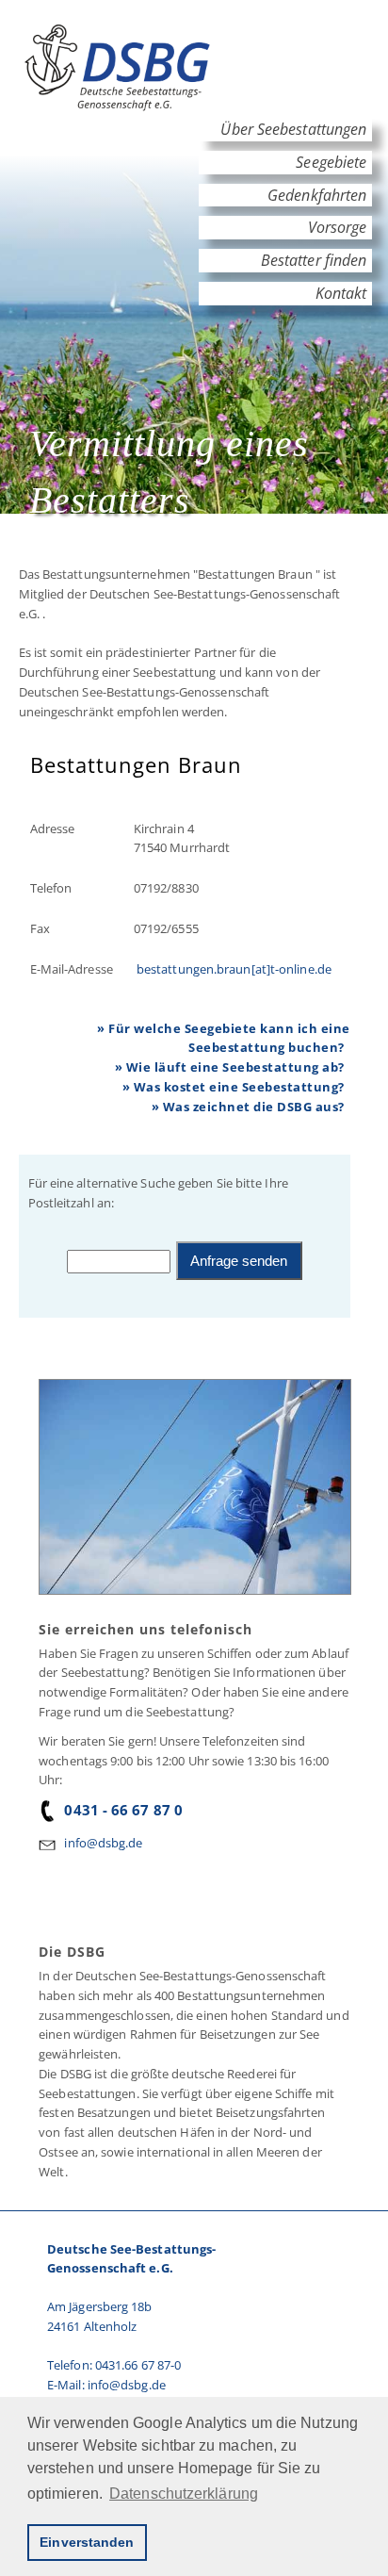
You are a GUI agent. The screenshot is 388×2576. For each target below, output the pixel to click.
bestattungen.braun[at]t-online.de (233, 969)
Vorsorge (337, 227)
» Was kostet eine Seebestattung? (234, 1087)
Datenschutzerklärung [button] (184, 2494)
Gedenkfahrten (317, 195)
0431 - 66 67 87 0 (123, 1810)
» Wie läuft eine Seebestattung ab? (230, 1067)
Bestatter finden (314, 260)
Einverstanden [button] (87, 2542)
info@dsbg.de (103, 1843)
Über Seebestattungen (293, 129)
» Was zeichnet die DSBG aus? (248, 1107)
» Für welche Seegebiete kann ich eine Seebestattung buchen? (224, 1038)
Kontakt (341, 293)
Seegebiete (331, 162)
